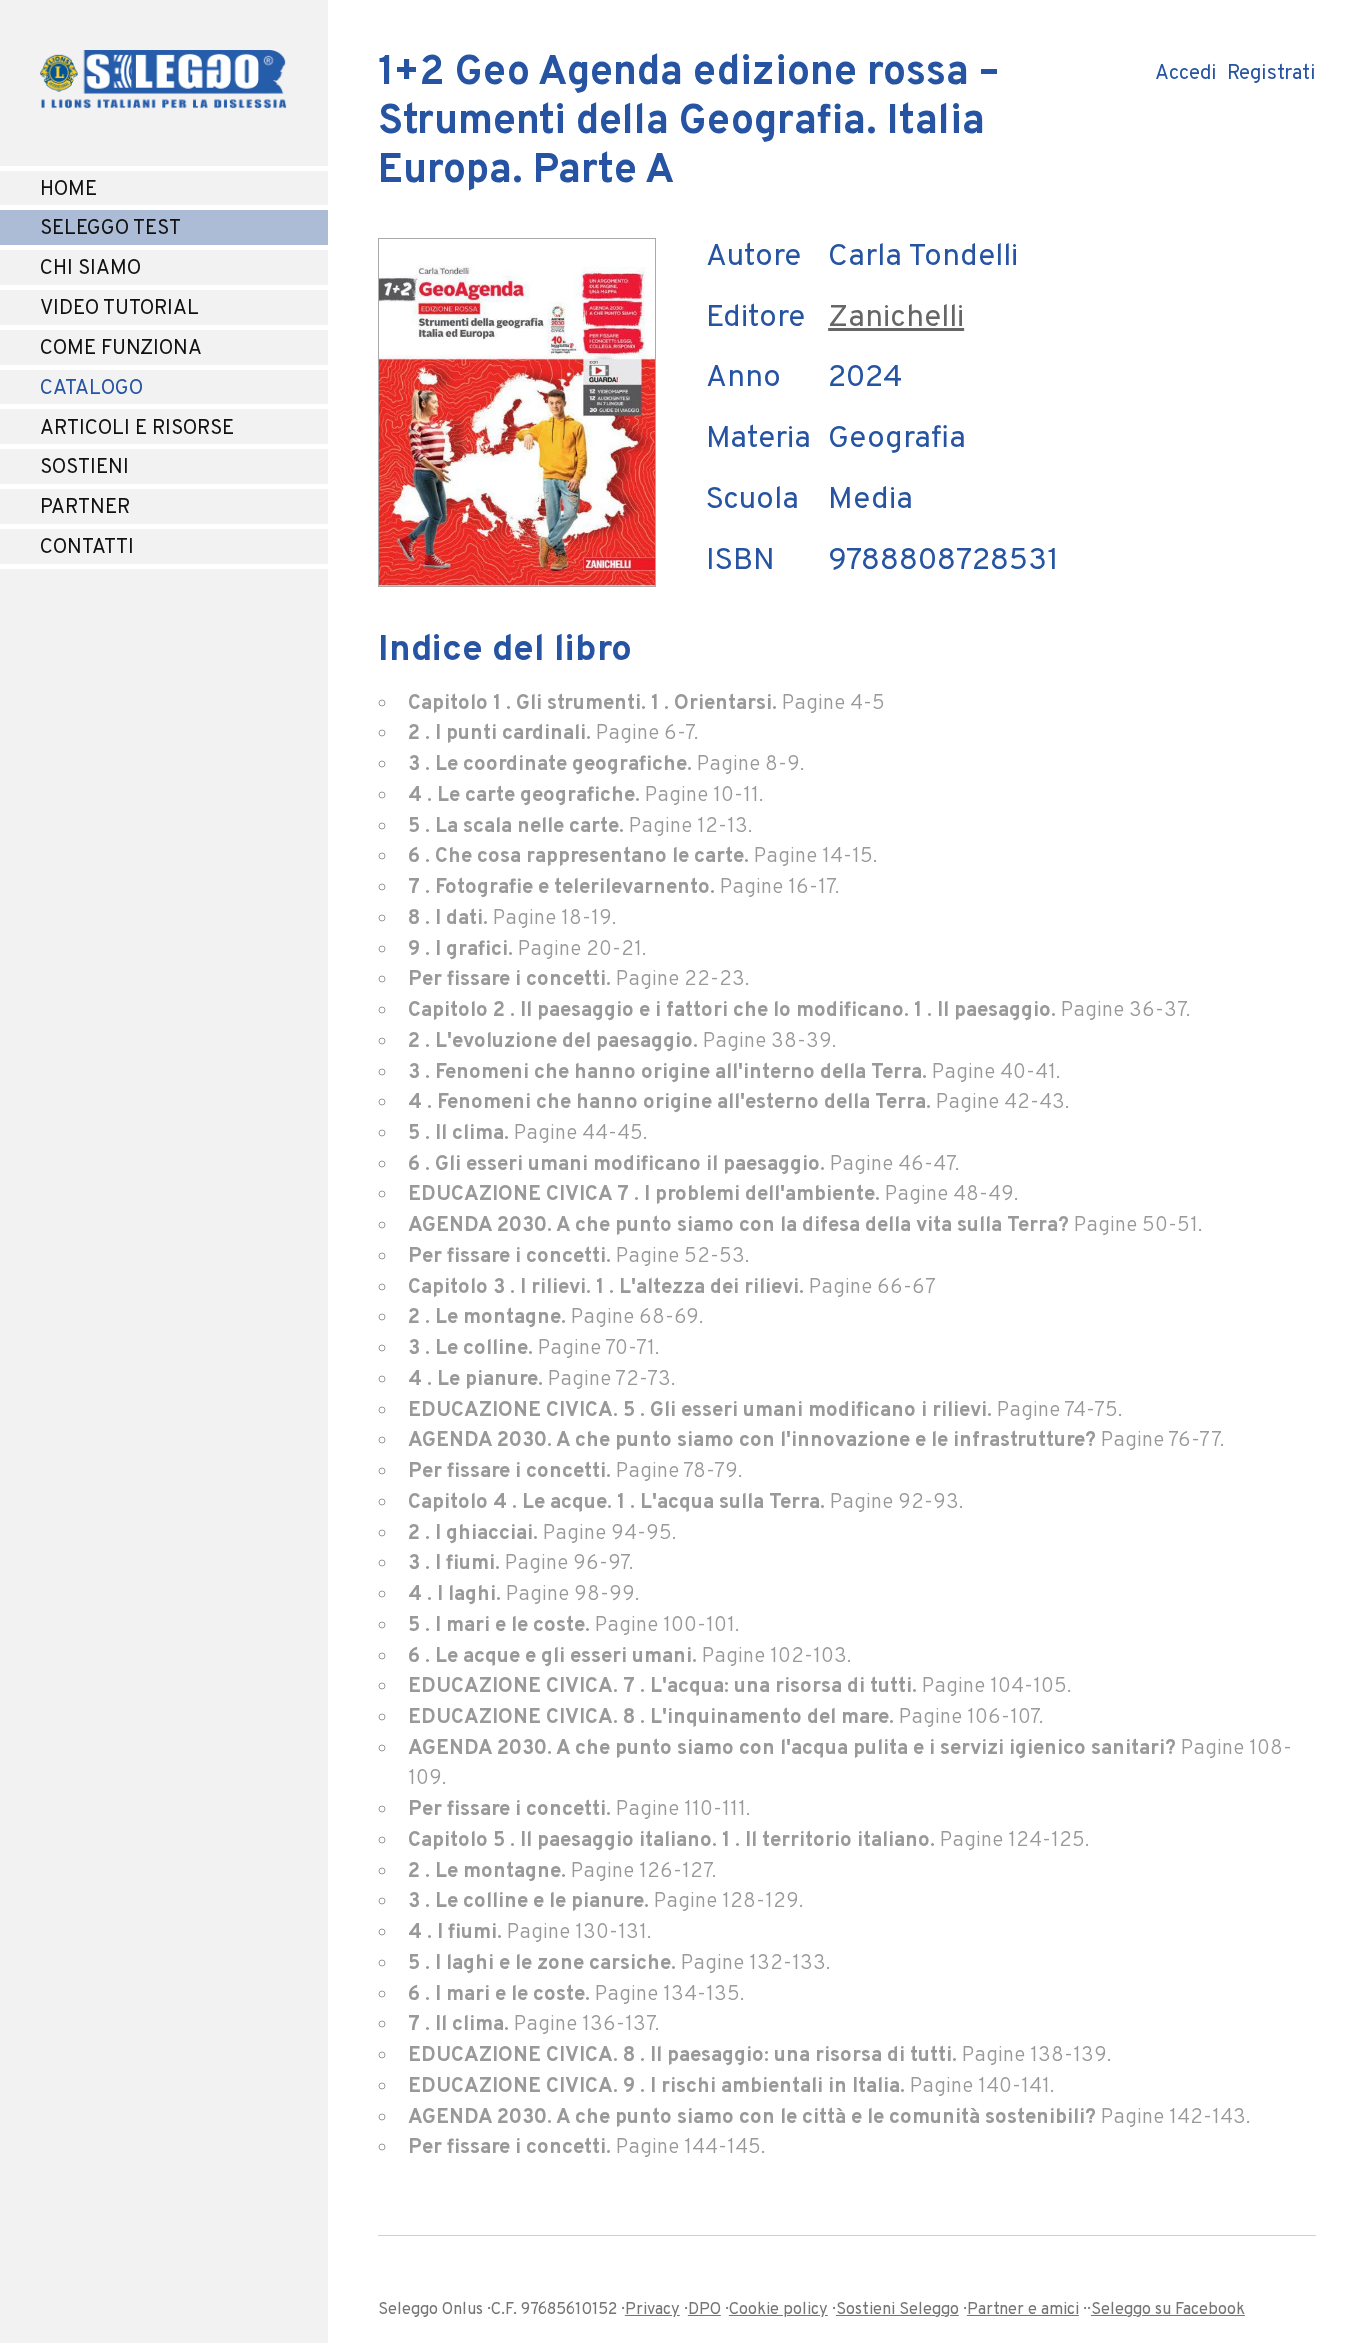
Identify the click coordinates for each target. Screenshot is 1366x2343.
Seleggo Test (110, 229)
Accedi (1184, 74)
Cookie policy (778, 2310)
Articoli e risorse (137, 429)
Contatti (87, 548)
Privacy (652, 2310)
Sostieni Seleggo (897, 2310)
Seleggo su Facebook (1168, 2310)
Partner (85, 508)
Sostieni (84, 468)
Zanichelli (896, 318)
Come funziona (121, 349)
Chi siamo (90, 269)
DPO (704, 2310)
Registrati (1271, 74)
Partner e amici (1023, 2310)
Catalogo (91, 389)
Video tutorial (119, 309)
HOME (68, 190)
